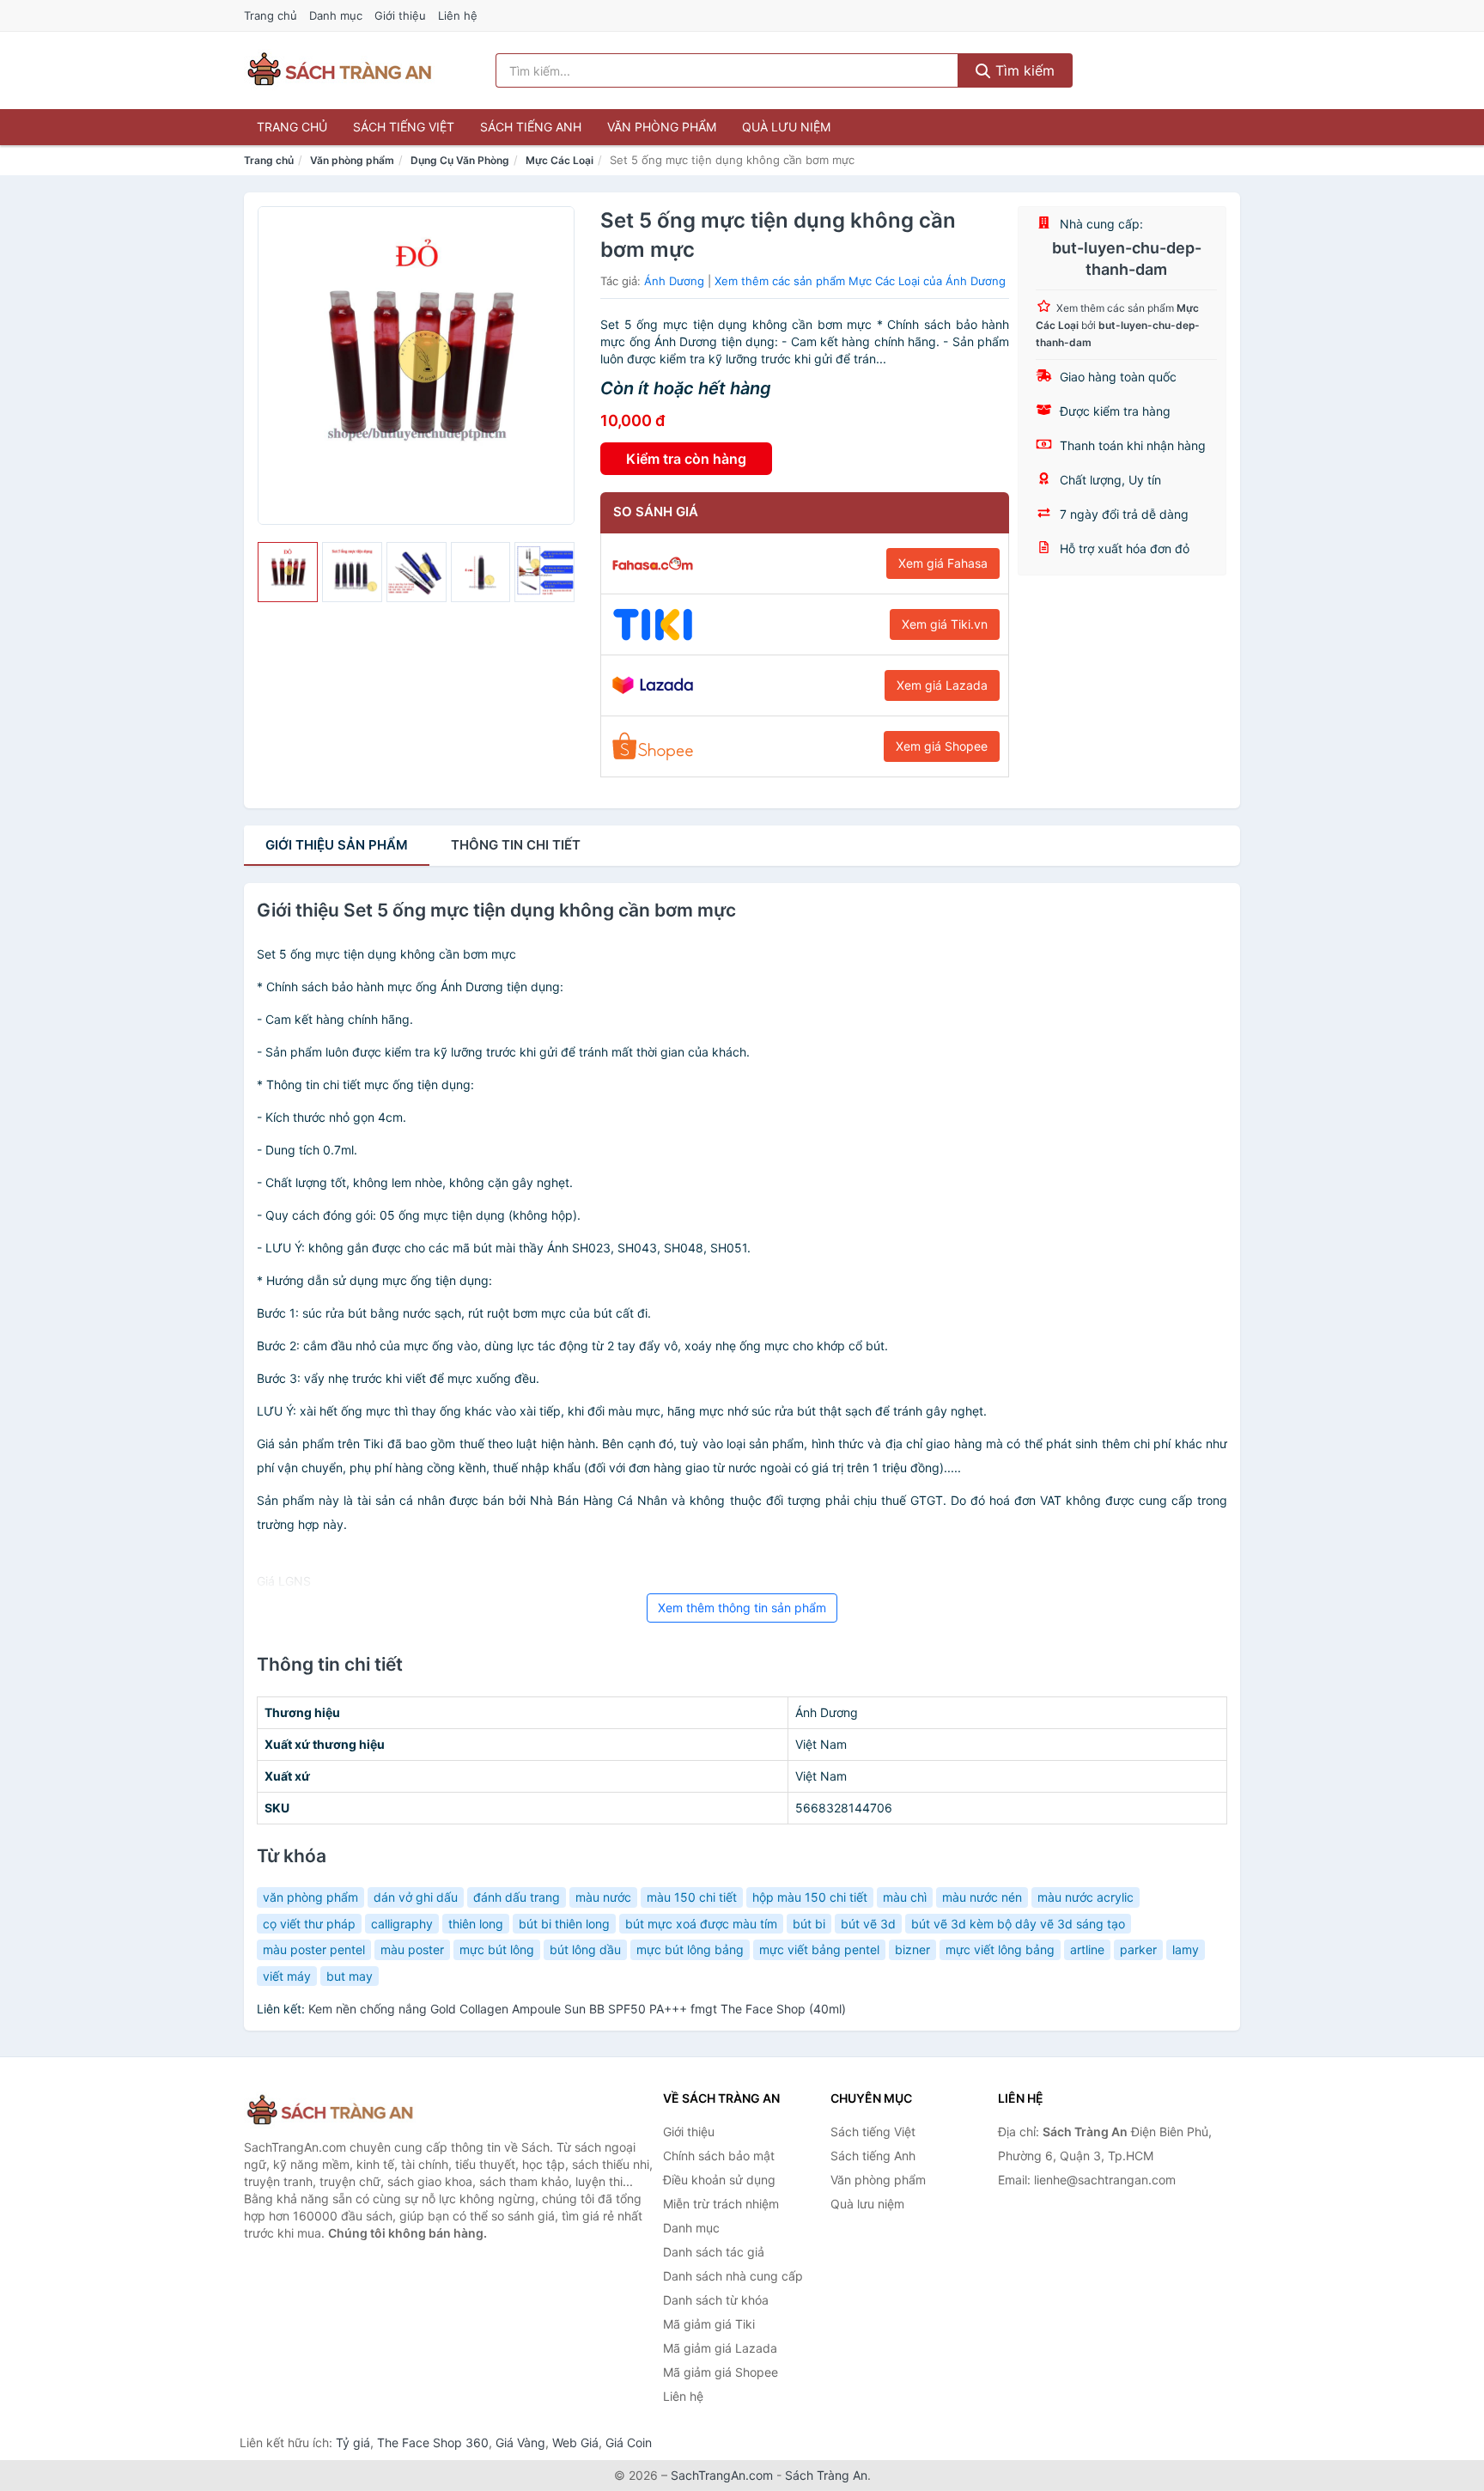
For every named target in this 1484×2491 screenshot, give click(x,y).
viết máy (287, 1976)
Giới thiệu (400, 15)
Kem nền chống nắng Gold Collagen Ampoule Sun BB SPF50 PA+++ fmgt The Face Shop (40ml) (577, 2009)
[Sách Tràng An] (330, 2111)
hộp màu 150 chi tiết (810, 1897)
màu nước (603, 1897)
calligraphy (402, 1924)
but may (350, 1976)
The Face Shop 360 (433, 2442)
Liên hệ (458, 15)
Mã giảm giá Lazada (720, 2348)
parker (1138, 1949)
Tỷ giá (353, 2442)
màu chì (905, 1897)
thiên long (476, 1924)
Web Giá (575, 2442)
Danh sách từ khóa (716, 2300)
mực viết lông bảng (1000, 1949)
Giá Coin (629, 2442)
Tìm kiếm (1023, 70)
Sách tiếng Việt (404, 127)
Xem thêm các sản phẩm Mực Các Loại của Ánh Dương (860, 281)
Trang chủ (271, 15)
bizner (912, 1949)
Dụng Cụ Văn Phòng (460, 160)
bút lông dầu (585, 1949)
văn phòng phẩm (310, 1897)
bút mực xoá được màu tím (701, 1924)
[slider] (288, 572)
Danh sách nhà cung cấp (733, 2276)
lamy (1186, 1949)
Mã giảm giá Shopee (721, 2372)
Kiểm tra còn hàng (686, 459)
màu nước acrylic (1086, 1897)
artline (1087, 1949)
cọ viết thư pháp (309, 1924)
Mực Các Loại (560, 160)
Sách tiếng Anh (531, 127)
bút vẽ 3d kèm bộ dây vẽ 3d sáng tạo (1018, 1924)
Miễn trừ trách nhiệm (721, 2204)
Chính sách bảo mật (719, 2156)
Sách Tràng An (826, 2475)
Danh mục (336, 15)
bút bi (809, 1924)
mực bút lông (497, 1949)
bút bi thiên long (564, 1924)
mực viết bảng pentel (819, 1949)
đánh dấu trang (517, 1897)
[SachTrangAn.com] (339, 70)
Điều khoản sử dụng (719, 2180)
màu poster (412, 1949)
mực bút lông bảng (690, 1949)
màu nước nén (982, 1897)
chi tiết (516, 845)
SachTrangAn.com (722, 2475)
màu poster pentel (314, 1949)
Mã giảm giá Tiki (709, 2324)
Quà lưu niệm (786, 127)
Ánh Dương (674, 281)
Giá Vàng (520, 2442)
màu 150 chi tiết (692, 1897)
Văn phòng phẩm (662, 127)
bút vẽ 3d (868, 1924)
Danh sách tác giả (714, 2252)
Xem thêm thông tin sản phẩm (742, 1608)
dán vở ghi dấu (416, 1897)
